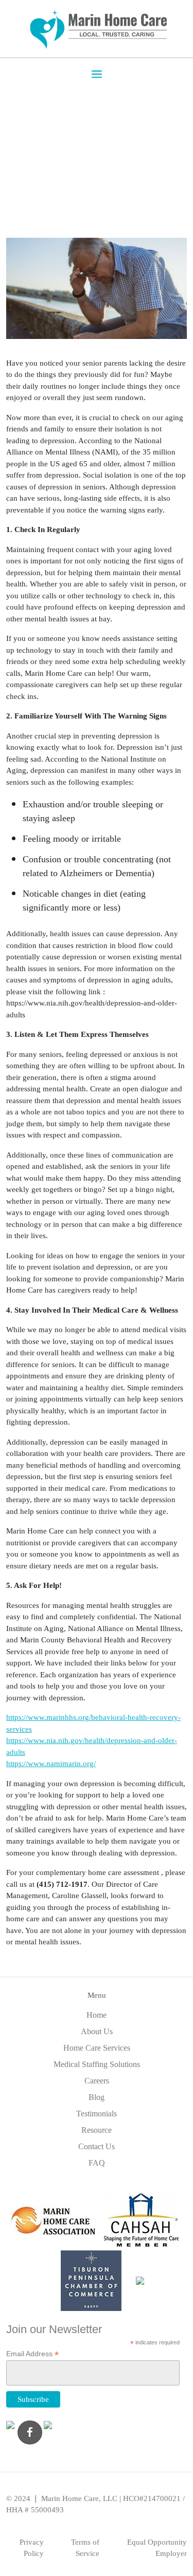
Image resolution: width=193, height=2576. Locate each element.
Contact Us (97, 2146)
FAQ (97, 2163)
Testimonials (97, 2114)
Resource (97, 2130)
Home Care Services (97, 2048)
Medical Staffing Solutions (97, 2064)
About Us (97, 2031)
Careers (97, 2081)
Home (97, 2015)
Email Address (32, 2354)
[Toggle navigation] (97, 73)
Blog (97, 2097)
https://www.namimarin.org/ (51, 1764)
